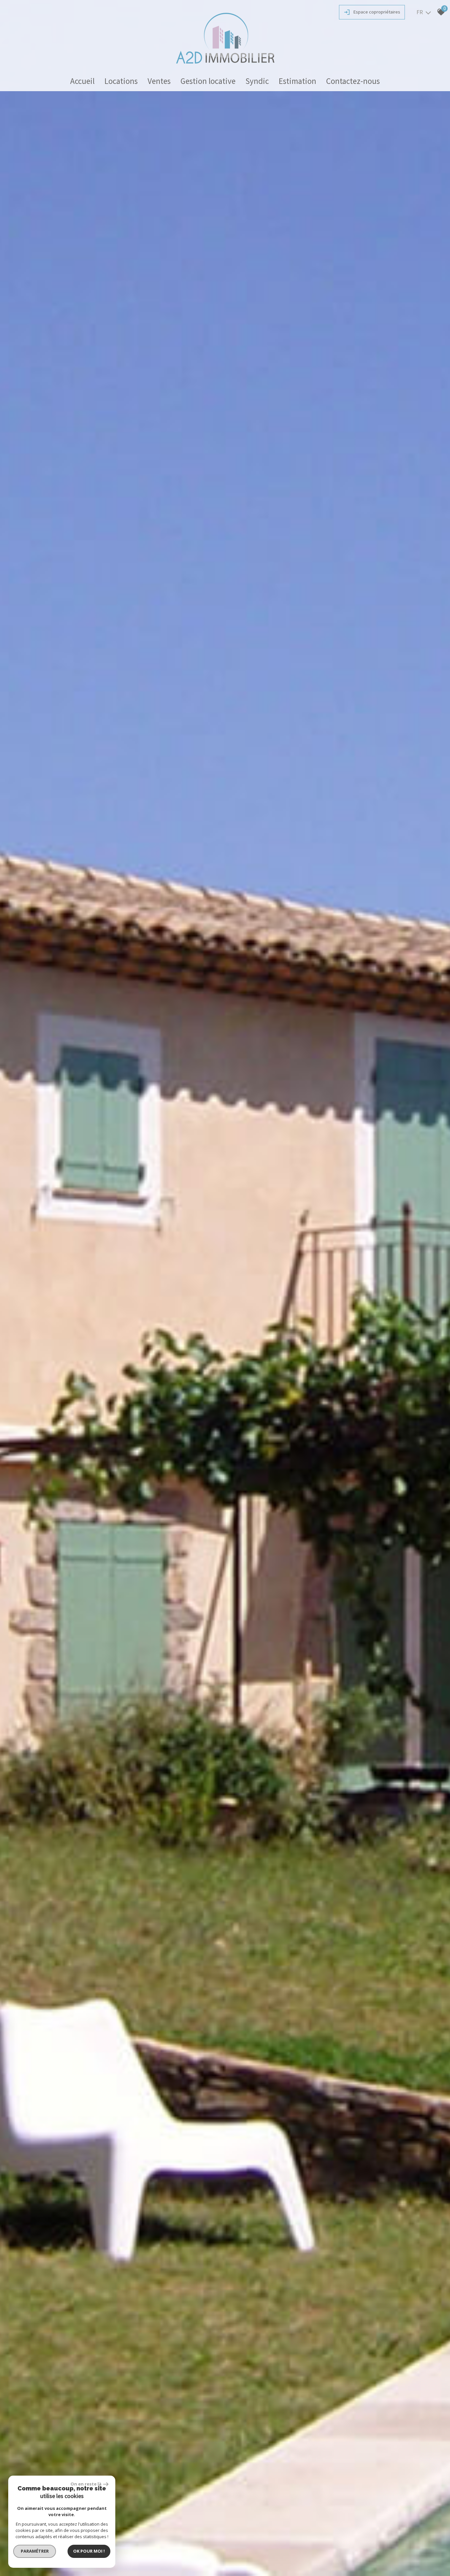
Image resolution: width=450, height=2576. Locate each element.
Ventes (159, 81)
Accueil (82, 81)
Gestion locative (208, 81)
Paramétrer (35, 2551)
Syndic (257, 81)
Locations (121, 81)
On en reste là (86, 2484)
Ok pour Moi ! (89, 2551)
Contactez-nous (353, 81)
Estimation (297, 81)
